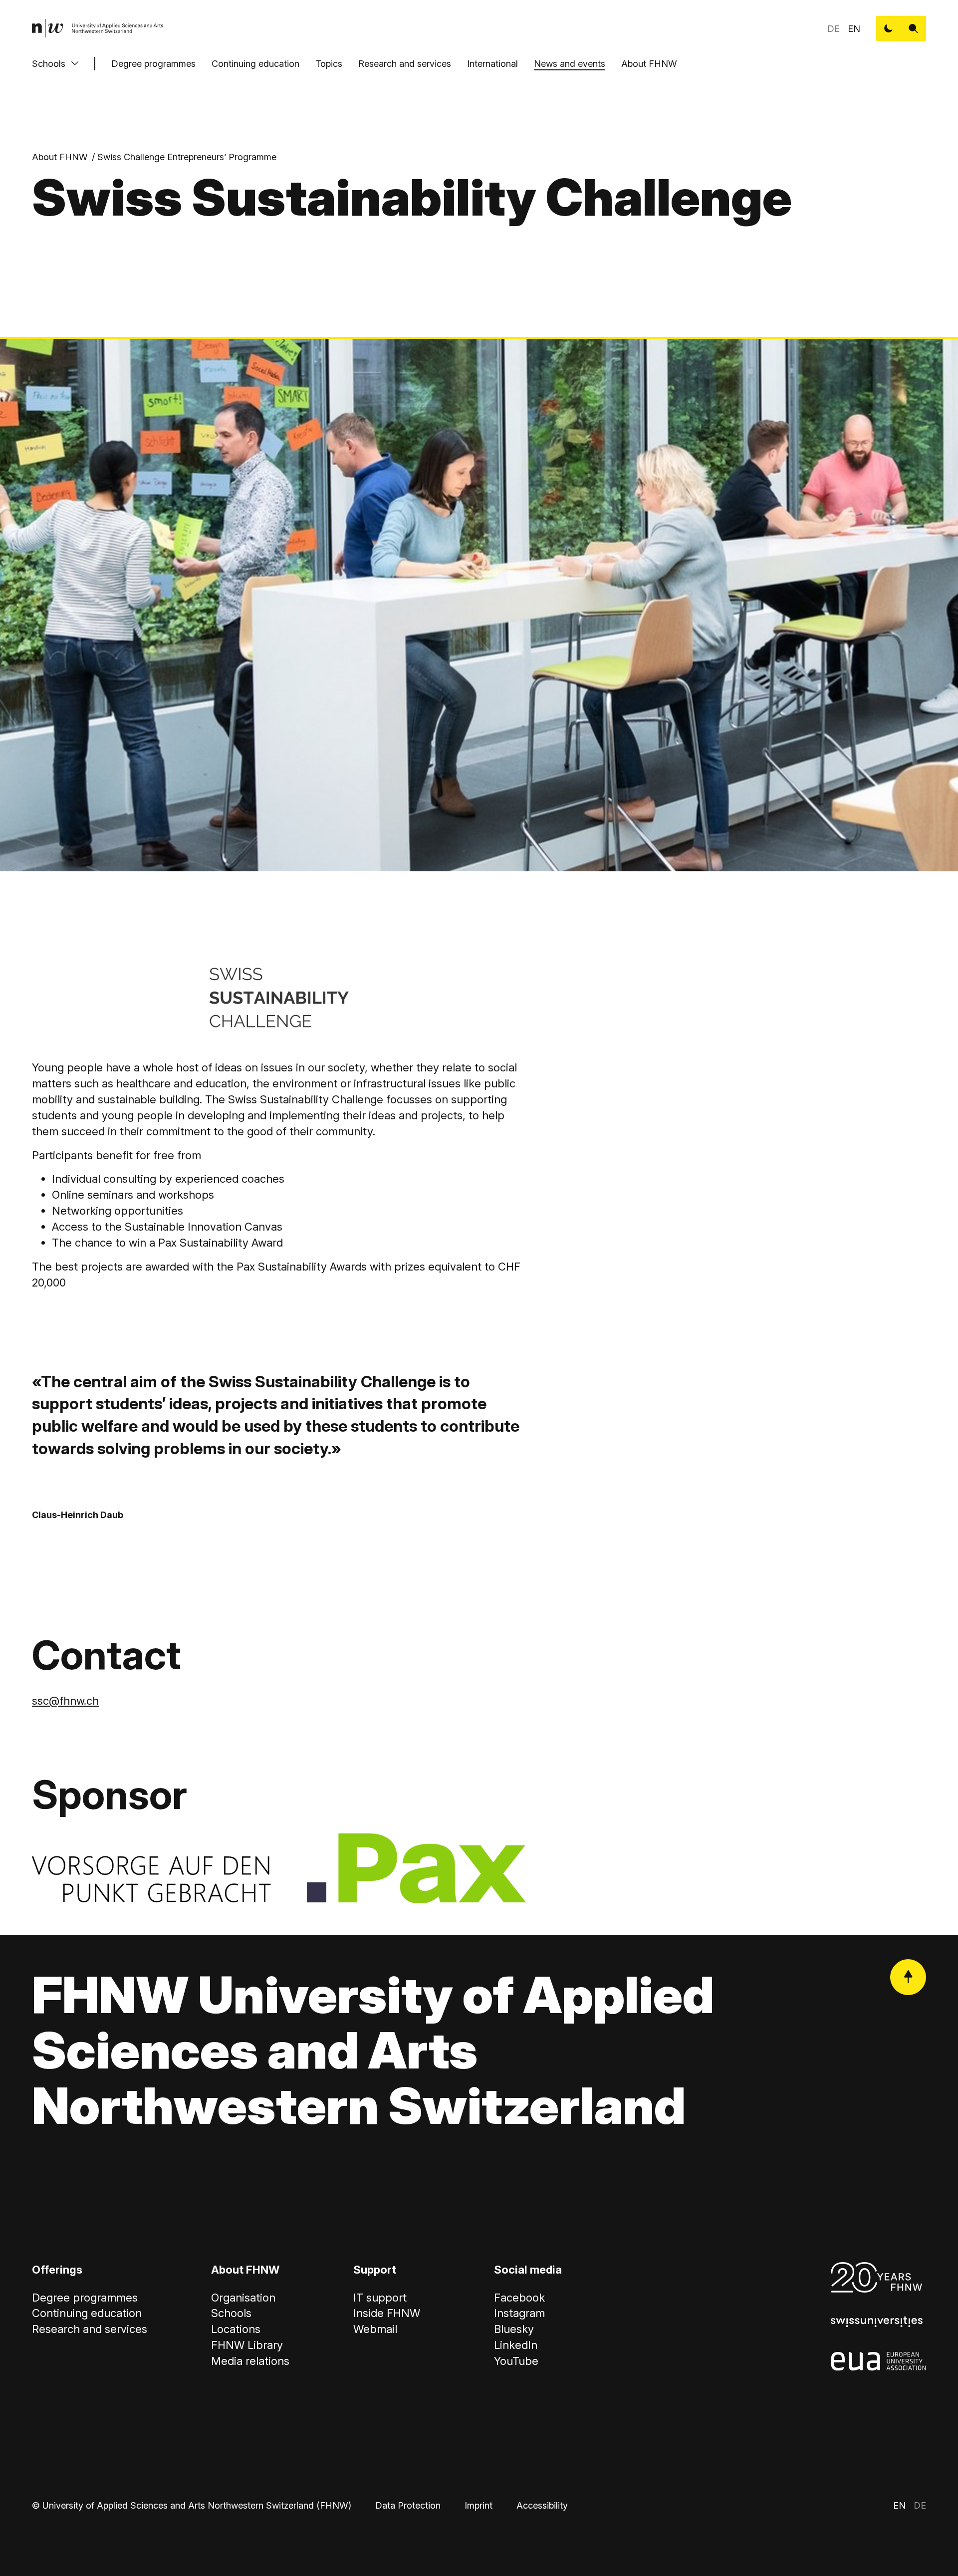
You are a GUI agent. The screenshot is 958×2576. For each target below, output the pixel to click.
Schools (49, 64)
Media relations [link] (250, 2361)
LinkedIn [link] (516, 2345)
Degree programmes (153, 64)
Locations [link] (236, 2329)
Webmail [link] (375, 2329)
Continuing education (255, 64)
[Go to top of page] (908, 1977)
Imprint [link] (479, 2505)
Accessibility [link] (542, 2505)
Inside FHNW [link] (387, 2313)
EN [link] (854, 29)
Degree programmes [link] (85, 2298)
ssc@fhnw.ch (65, 1701)
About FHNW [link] (60, 157)
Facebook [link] (519, 2298)
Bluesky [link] (514, 2329)
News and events (570, 64)
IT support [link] (380, 2298)
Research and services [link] (90, 2329)
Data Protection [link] (408, 2505)
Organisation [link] (243, 2298)
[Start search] (914, 28)
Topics (329, 64)
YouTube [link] (516, 2361)
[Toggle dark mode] (889, 28)
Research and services (405, 64)
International (492, 64)
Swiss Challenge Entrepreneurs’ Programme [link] (187, 157)
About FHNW (649, 64)
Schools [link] (231, 2313)
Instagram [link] (519, 2313)
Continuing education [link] (87, 2313)
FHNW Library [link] (247, 2345)
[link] (98, 28)
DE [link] (834, 29)
